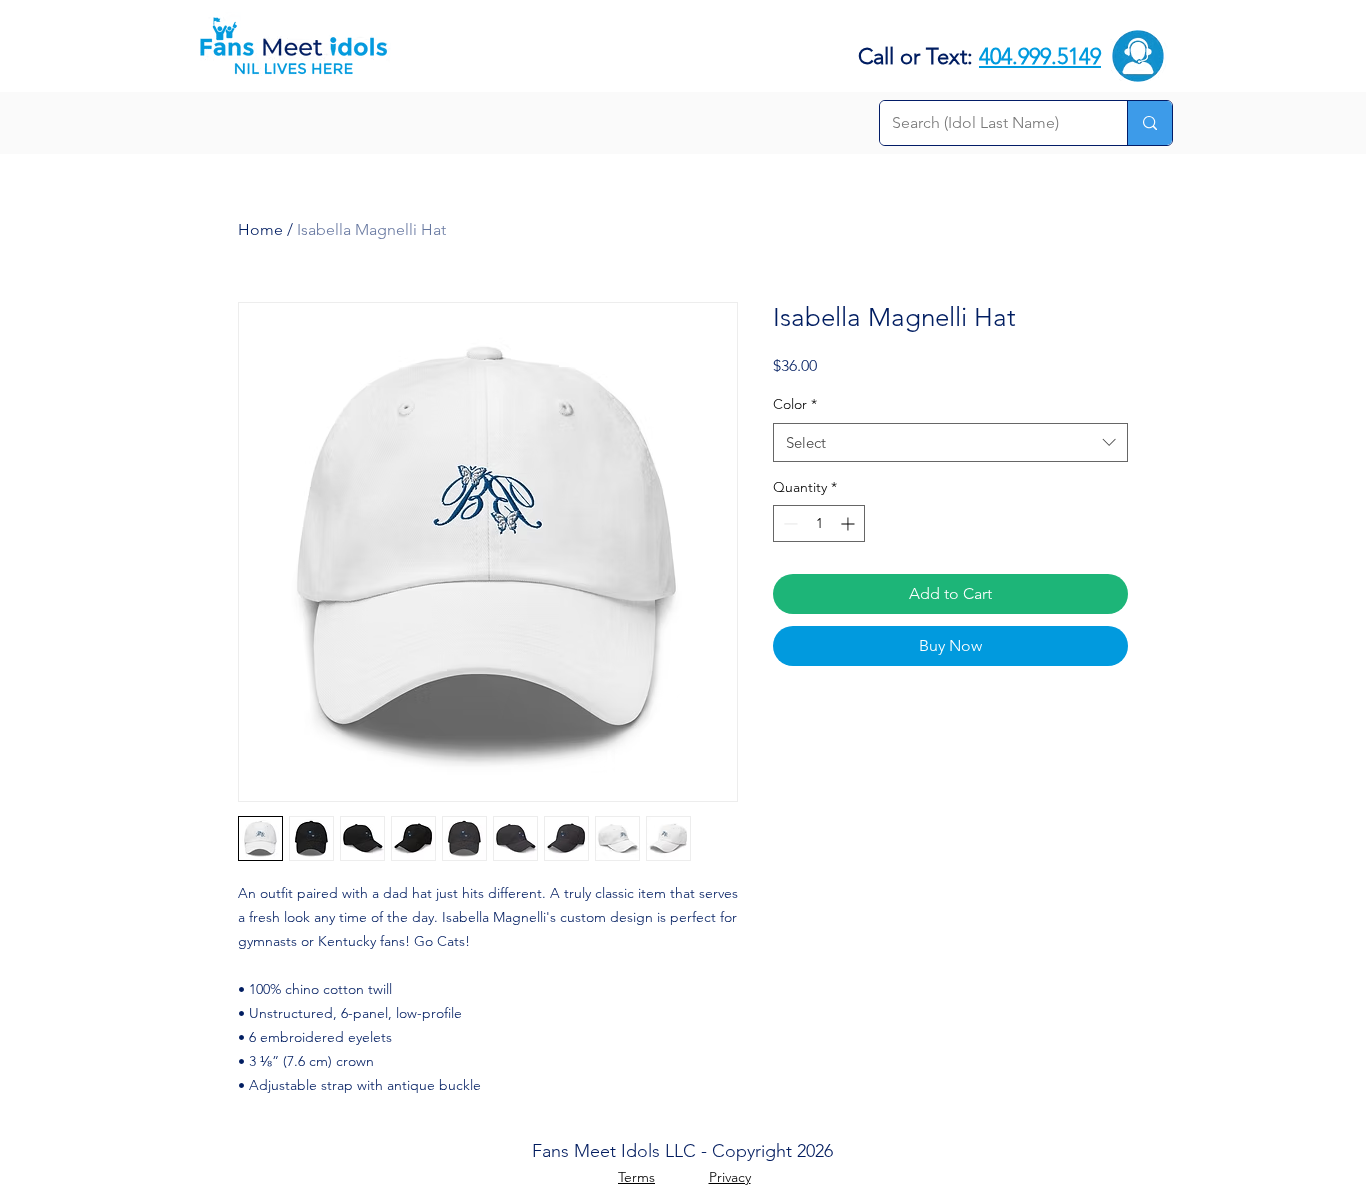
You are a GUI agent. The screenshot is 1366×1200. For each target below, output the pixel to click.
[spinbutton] (819, 523)
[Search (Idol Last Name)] (1149, 123)
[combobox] (950, 442)
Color (795, 404)
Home (260, 229)
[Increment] (849, 523)
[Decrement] (788, 523)
